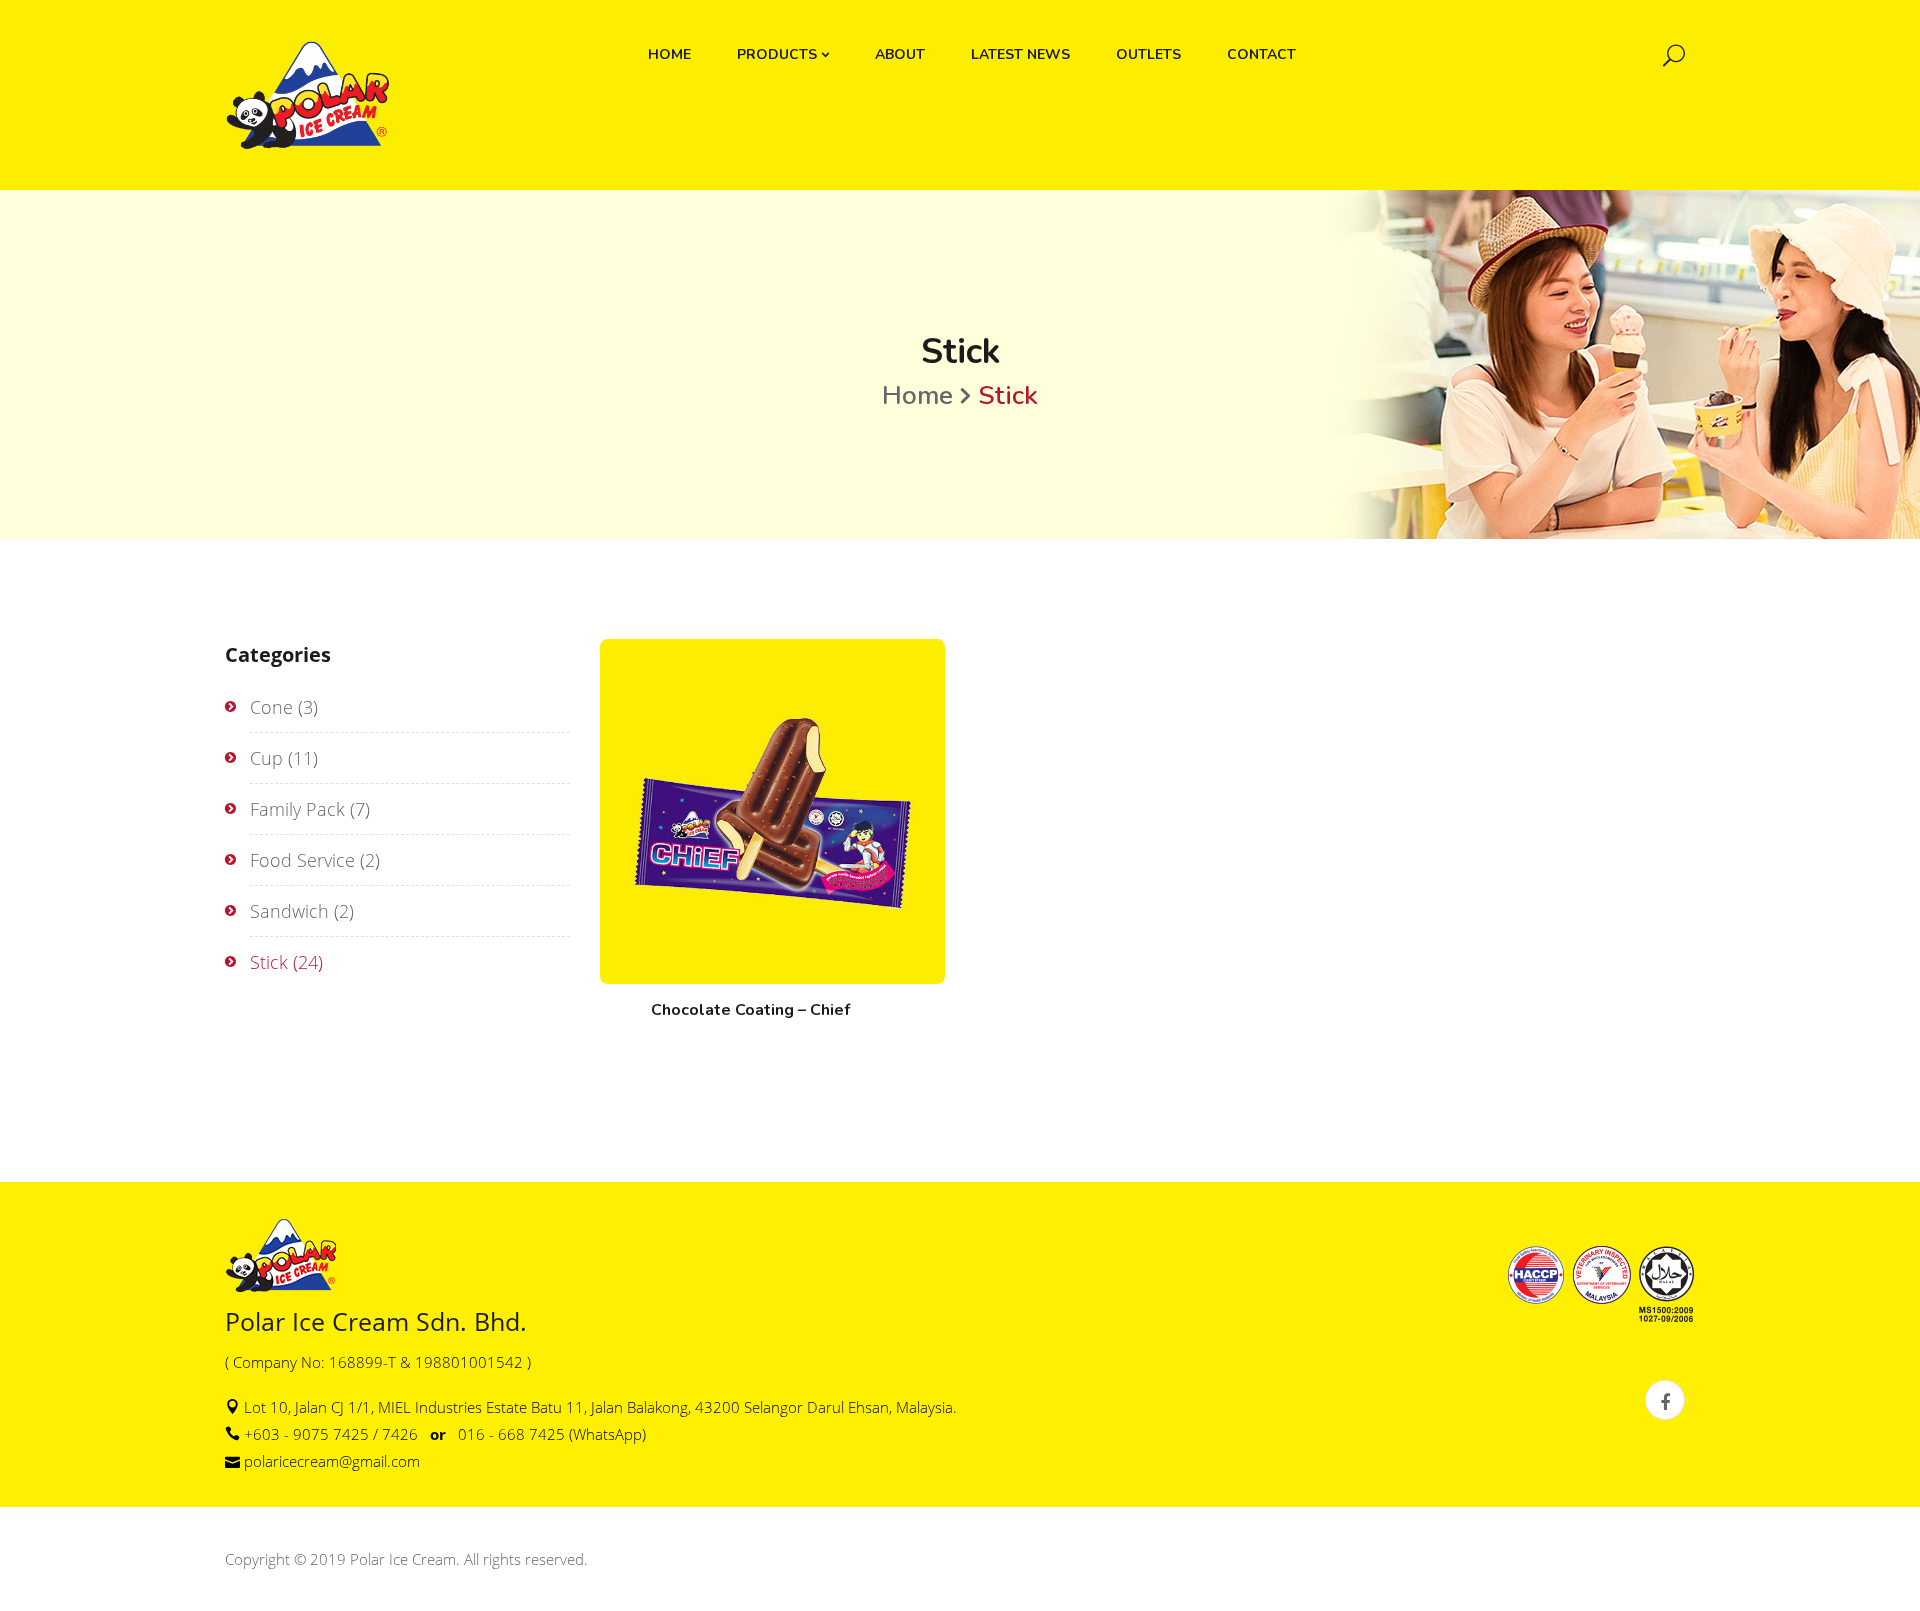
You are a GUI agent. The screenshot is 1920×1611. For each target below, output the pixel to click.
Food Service (302, 860)
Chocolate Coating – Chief (750, 1010)
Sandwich (289, 911)
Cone (271, 707)
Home (917, 395)
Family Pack (297, 809)
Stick (269, 962)
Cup (266, 758)
